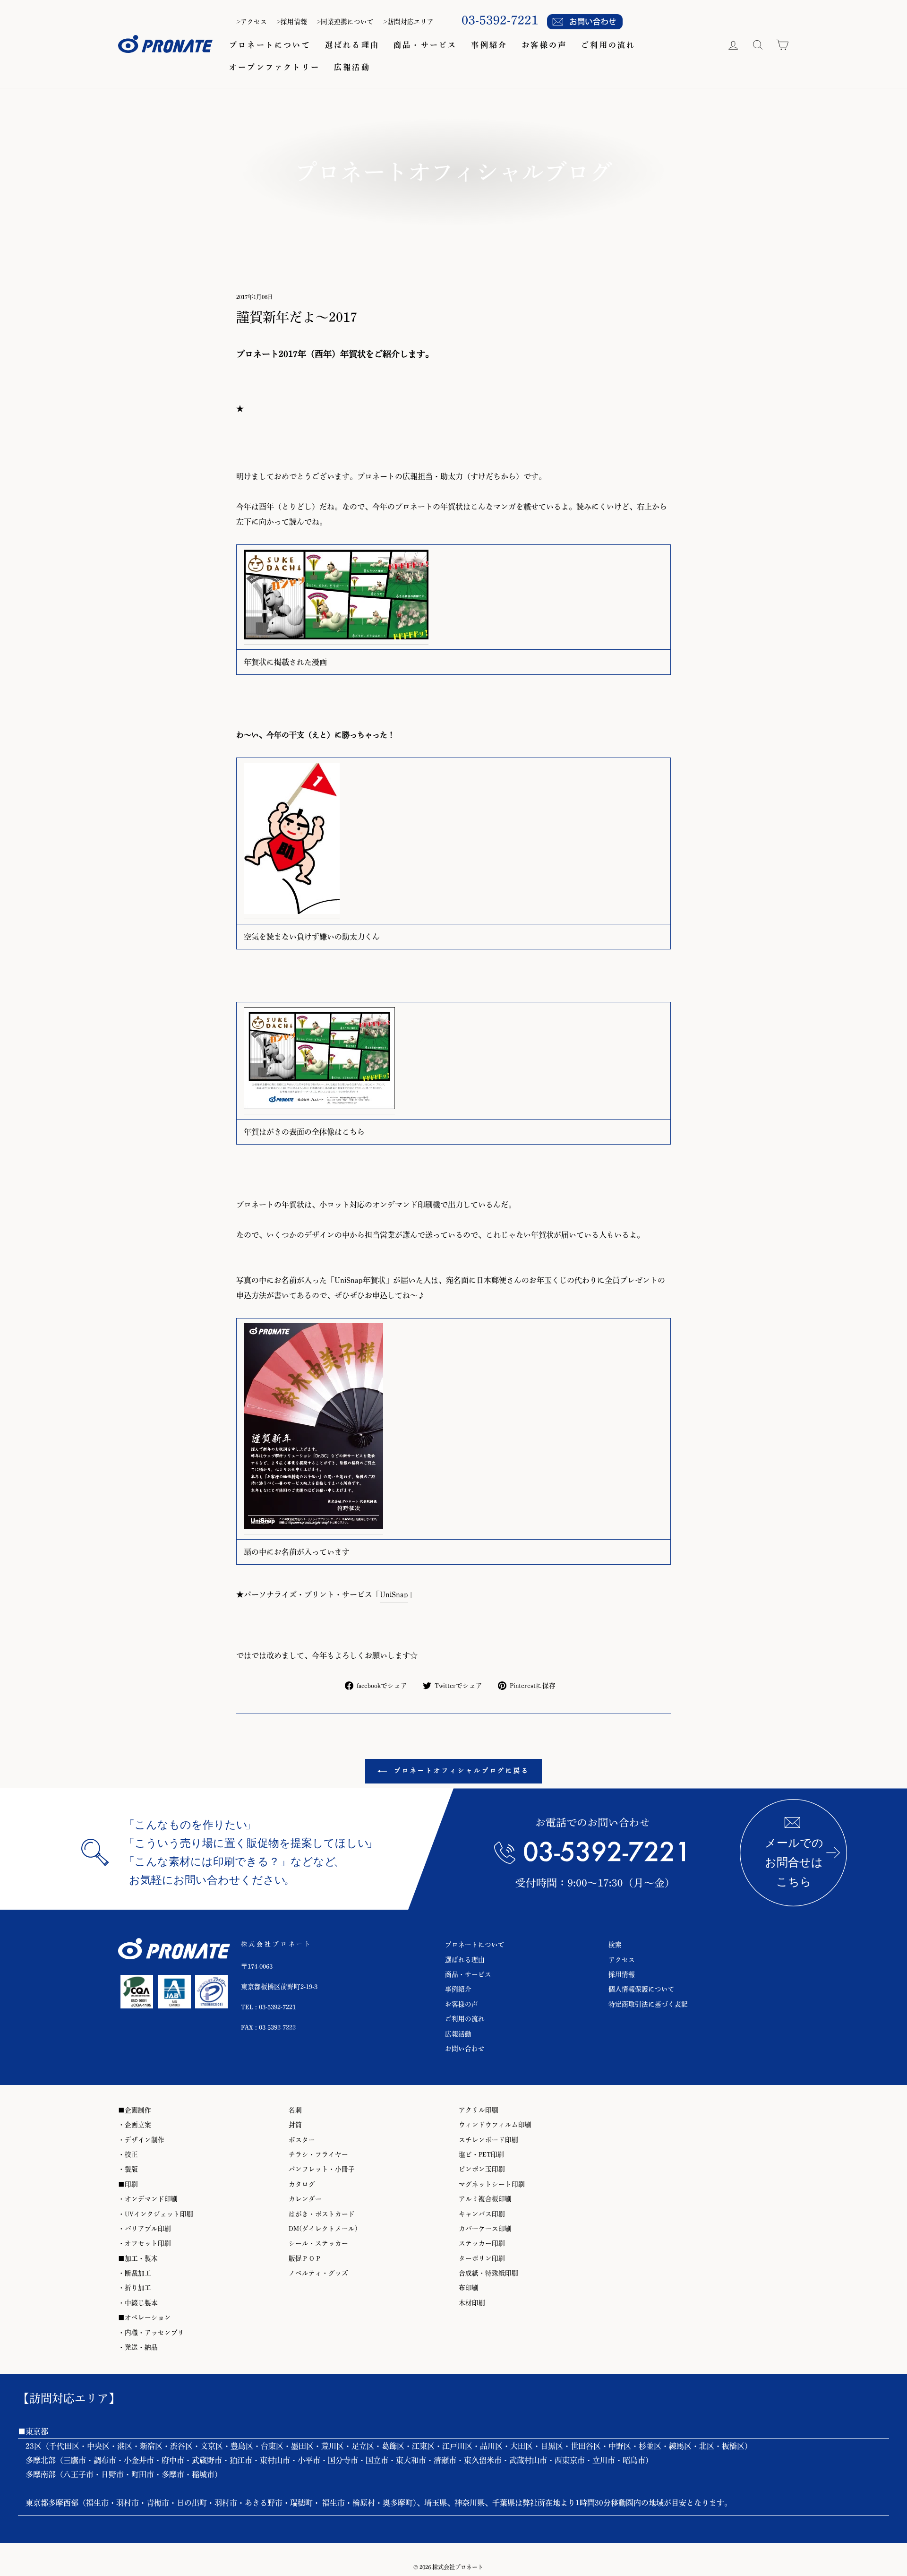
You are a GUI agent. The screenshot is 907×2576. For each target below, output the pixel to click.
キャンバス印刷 (482, 2214)
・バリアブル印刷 (145, 2229)
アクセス (622, 1960)
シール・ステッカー (318, 2243)
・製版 (128, 2169)
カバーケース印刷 (485, 2229)
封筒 (295, 2125)
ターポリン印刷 (482, 2258)
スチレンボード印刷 (488, 2140)
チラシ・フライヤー (318, 2154)
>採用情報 (292, 22)
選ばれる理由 (352, 45)
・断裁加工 (135, 2273)
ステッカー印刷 (482, 2243)
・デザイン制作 (141, 2140)
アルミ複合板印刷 (485, 2199)
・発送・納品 (138, 2347)
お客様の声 (544, 45)
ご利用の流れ (608, 45)
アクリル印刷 (479, 2110)
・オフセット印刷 (145, 2243)
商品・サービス (425, 45)
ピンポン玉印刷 (482, 2169)
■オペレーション (145, 2318)
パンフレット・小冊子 (322, 2169)
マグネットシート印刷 (492, 2184)
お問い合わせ (465, 2049)
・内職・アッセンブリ (151, 2333)
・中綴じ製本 (138, 2303)
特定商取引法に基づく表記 (648, 2004)
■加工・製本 (138, 2258)
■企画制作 (135, 2110)
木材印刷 (472, 2303)
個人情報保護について (642, 1989)
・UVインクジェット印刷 (156, 2214)
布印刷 (469, 2288)
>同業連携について (345, 22)
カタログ (302, 2184)
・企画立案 (135, 2125)
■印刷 (128, 2184)
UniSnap (394, 1594)
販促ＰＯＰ (305, 2258)
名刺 (295, 2110)
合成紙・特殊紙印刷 (488, 2273)
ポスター (302, 2140)
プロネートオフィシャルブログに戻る (460, 1771)
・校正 (128, 2154)
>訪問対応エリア (408, 22)
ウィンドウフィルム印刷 (495, 2125)
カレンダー (305, 2199)
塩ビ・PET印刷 (481, 2154)
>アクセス (252, 22)
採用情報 (622, 1974)
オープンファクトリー (274, 67)
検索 (615, 1945)
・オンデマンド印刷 (148, 2199)
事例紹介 (489, 45)
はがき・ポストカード (322, 2214)
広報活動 (352, 67)
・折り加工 (135, 2288)
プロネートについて (270, 45)
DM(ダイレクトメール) (323, 2229)
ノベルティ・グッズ (318, 2273)
